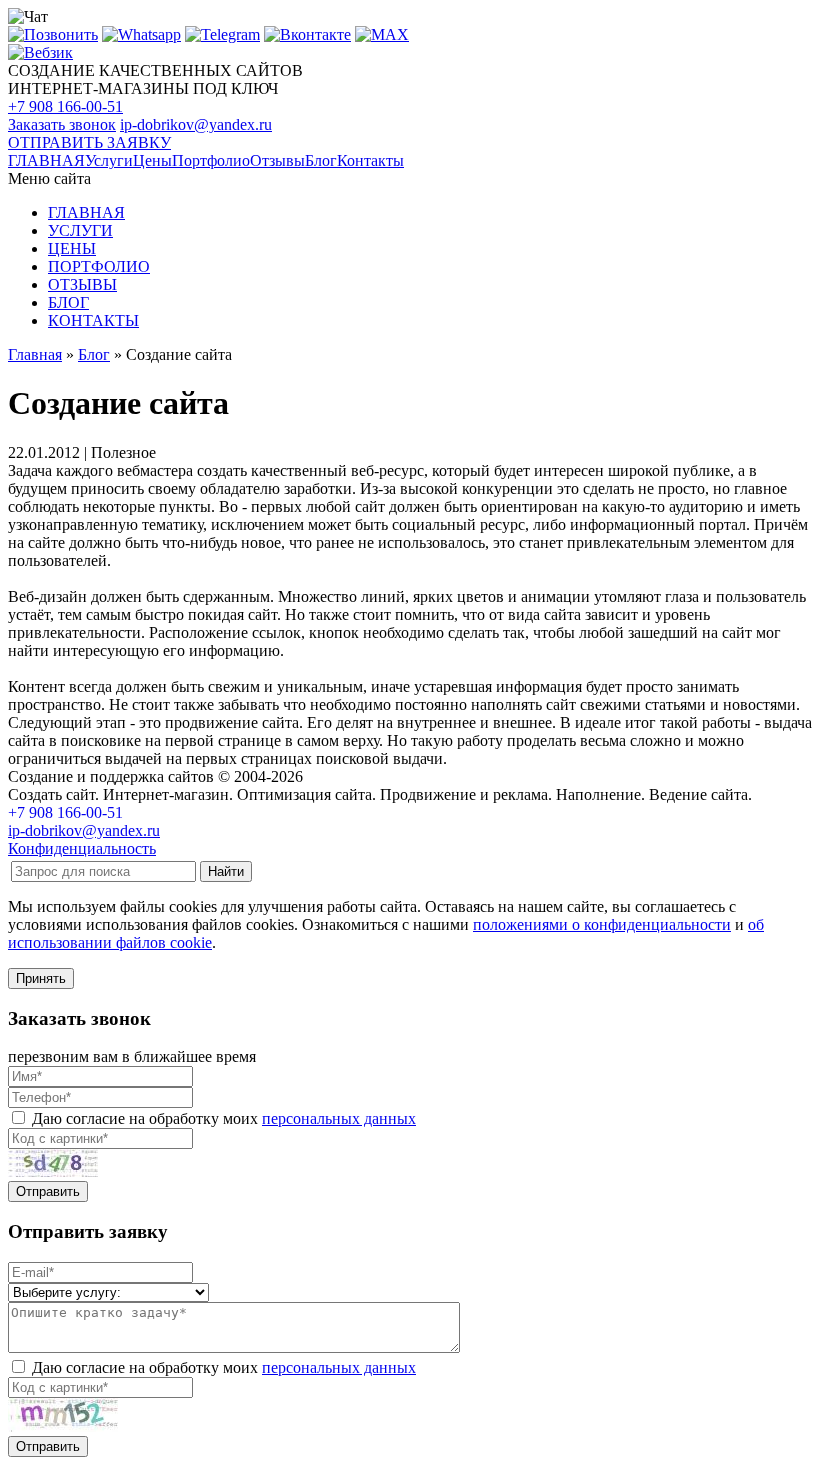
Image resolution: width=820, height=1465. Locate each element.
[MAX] (382, 34)
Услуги (109, 160)
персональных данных (339, 1118)
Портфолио (211, 160)
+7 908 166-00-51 (65, 106)
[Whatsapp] (141, 34)
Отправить (48, 1191)
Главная (35, 354)
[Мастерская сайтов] (40, 52)
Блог (321, 160)
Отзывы (277, 160)
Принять (41, 978)
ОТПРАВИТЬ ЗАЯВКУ (89, 142)
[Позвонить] (53, 34)
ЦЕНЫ (72, 248)
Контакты (370, 160)
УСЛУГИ (80, 230)
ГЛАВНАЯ (46, 160)
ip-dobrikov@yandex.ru (196, 124)
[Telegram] (222, 34)
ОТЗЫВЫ (82, 284)
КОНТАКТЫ (93, 320)
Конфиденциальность (82, 848)
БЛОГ (68, 302)
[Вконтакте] (307, 34)
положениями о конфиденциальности (602, 924)
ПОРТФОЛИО (99, 266)
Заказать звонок (62, 124)
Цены (152, 160)
